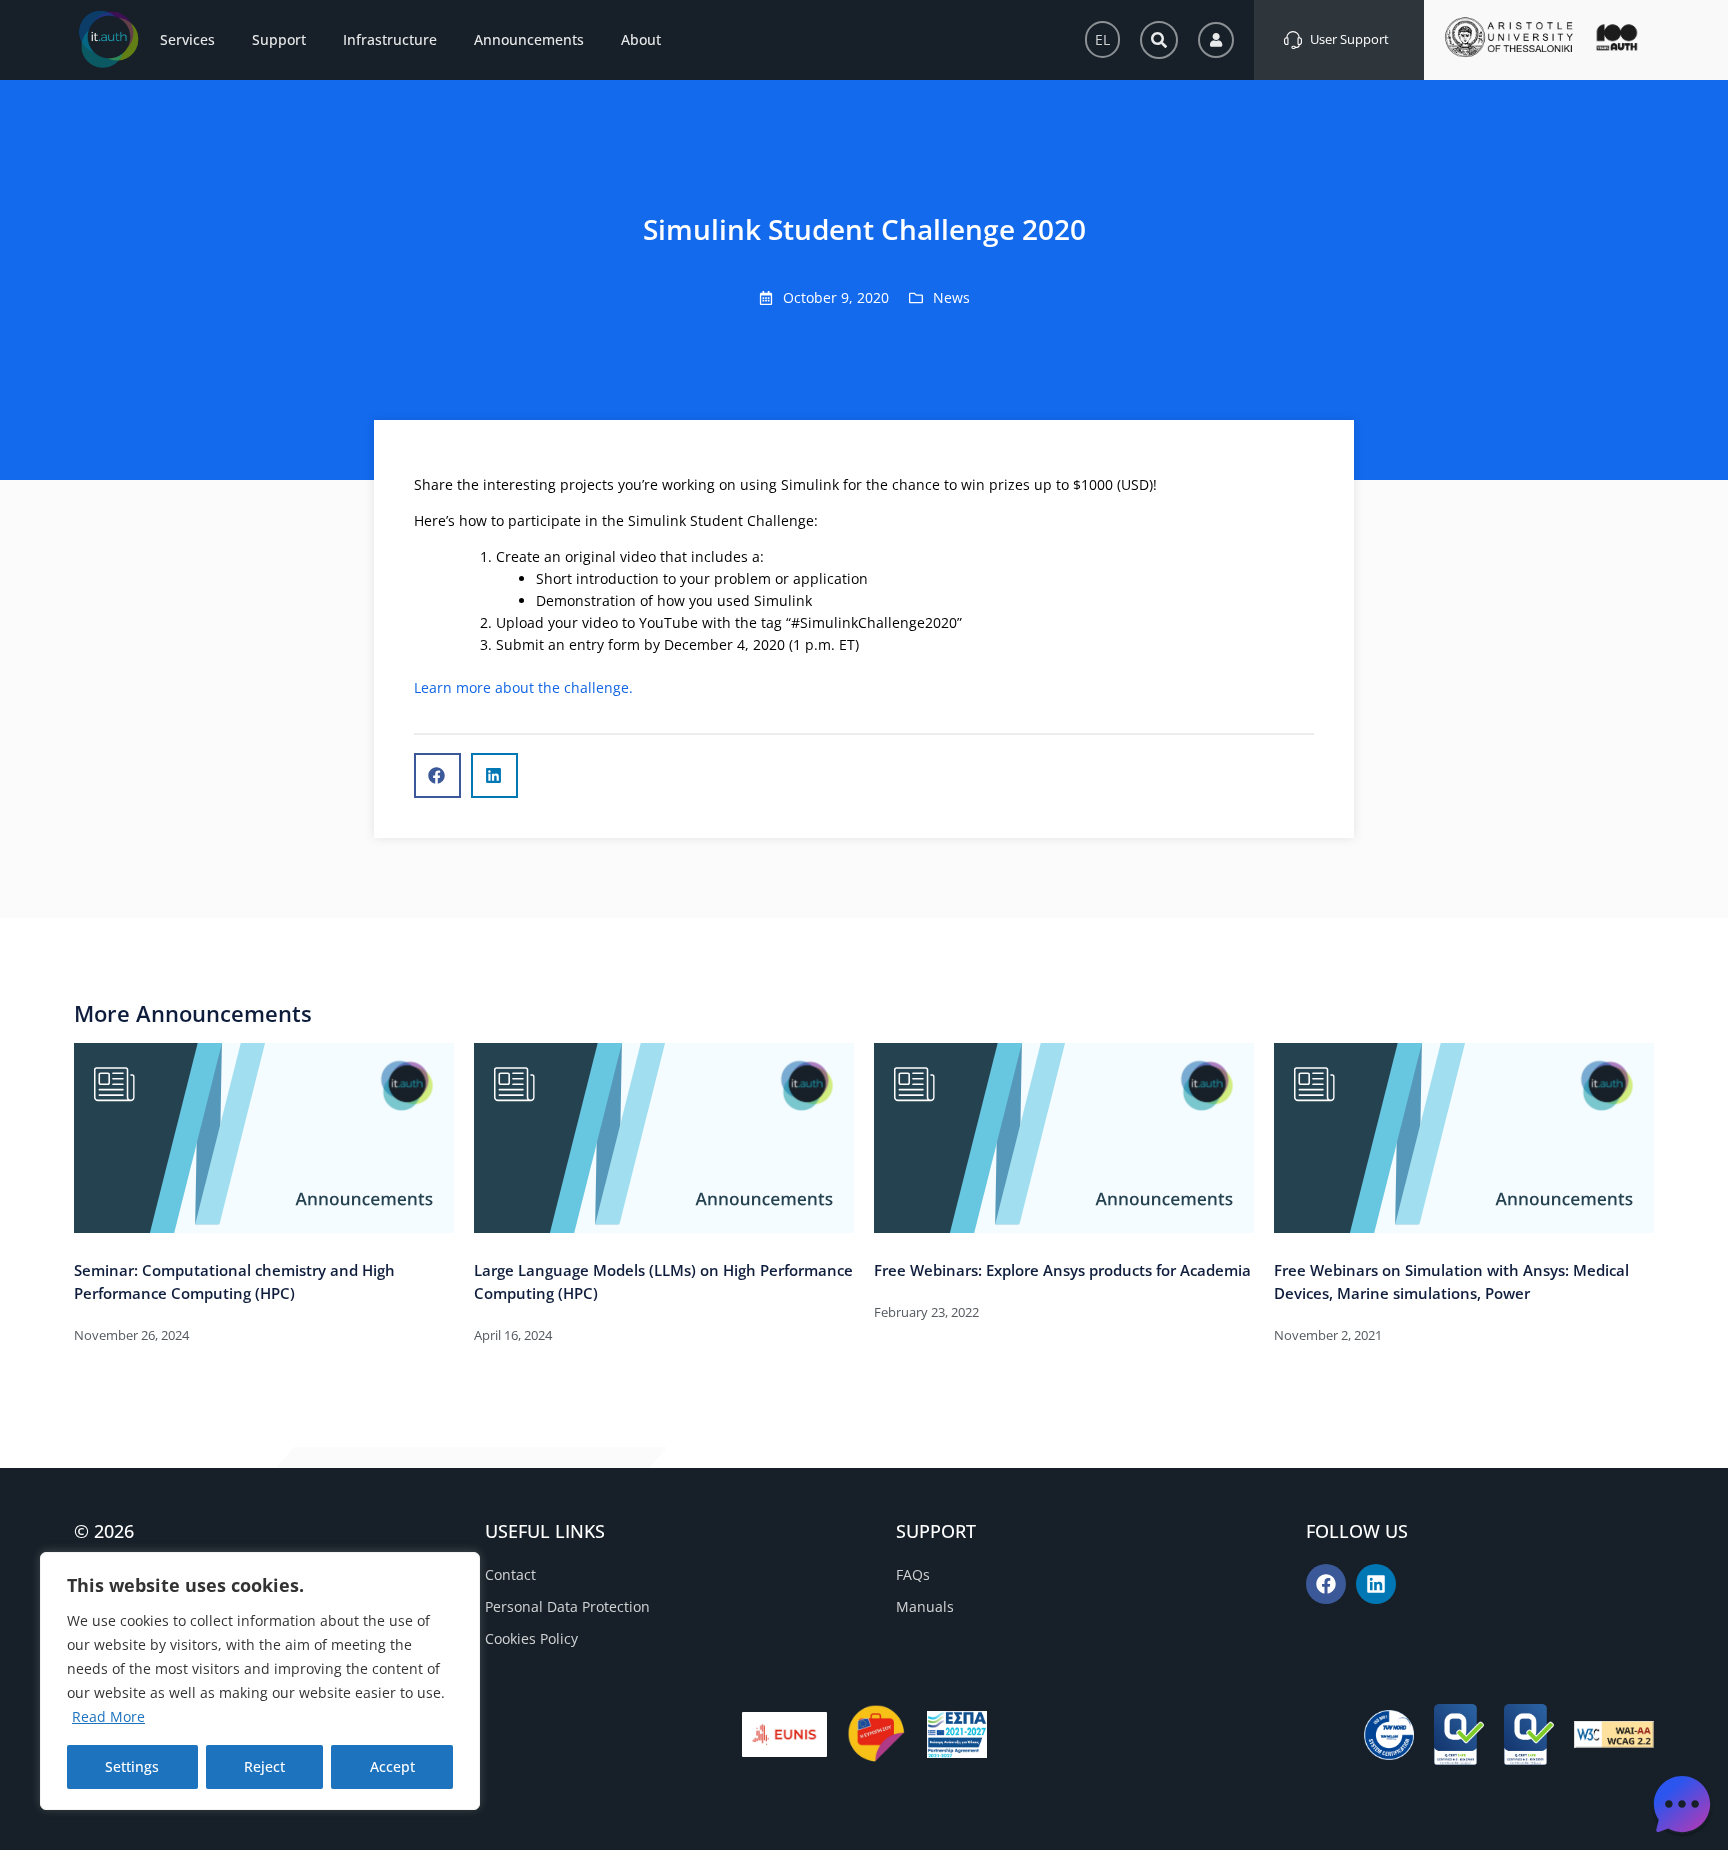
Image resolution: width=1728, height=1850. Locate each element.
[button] (437, 775)
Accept (392, 1766)
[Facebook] (1326, 1584)
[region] (260, 1681)
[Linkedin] (1376, 1584)
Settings (132, 1766)
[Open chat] (1682, 1804)
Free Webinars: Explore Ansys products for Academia (1062, 1270)
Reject (264, 1766)
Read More (108, 1716)
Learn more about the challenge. (523, 687)
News (951, 297)
